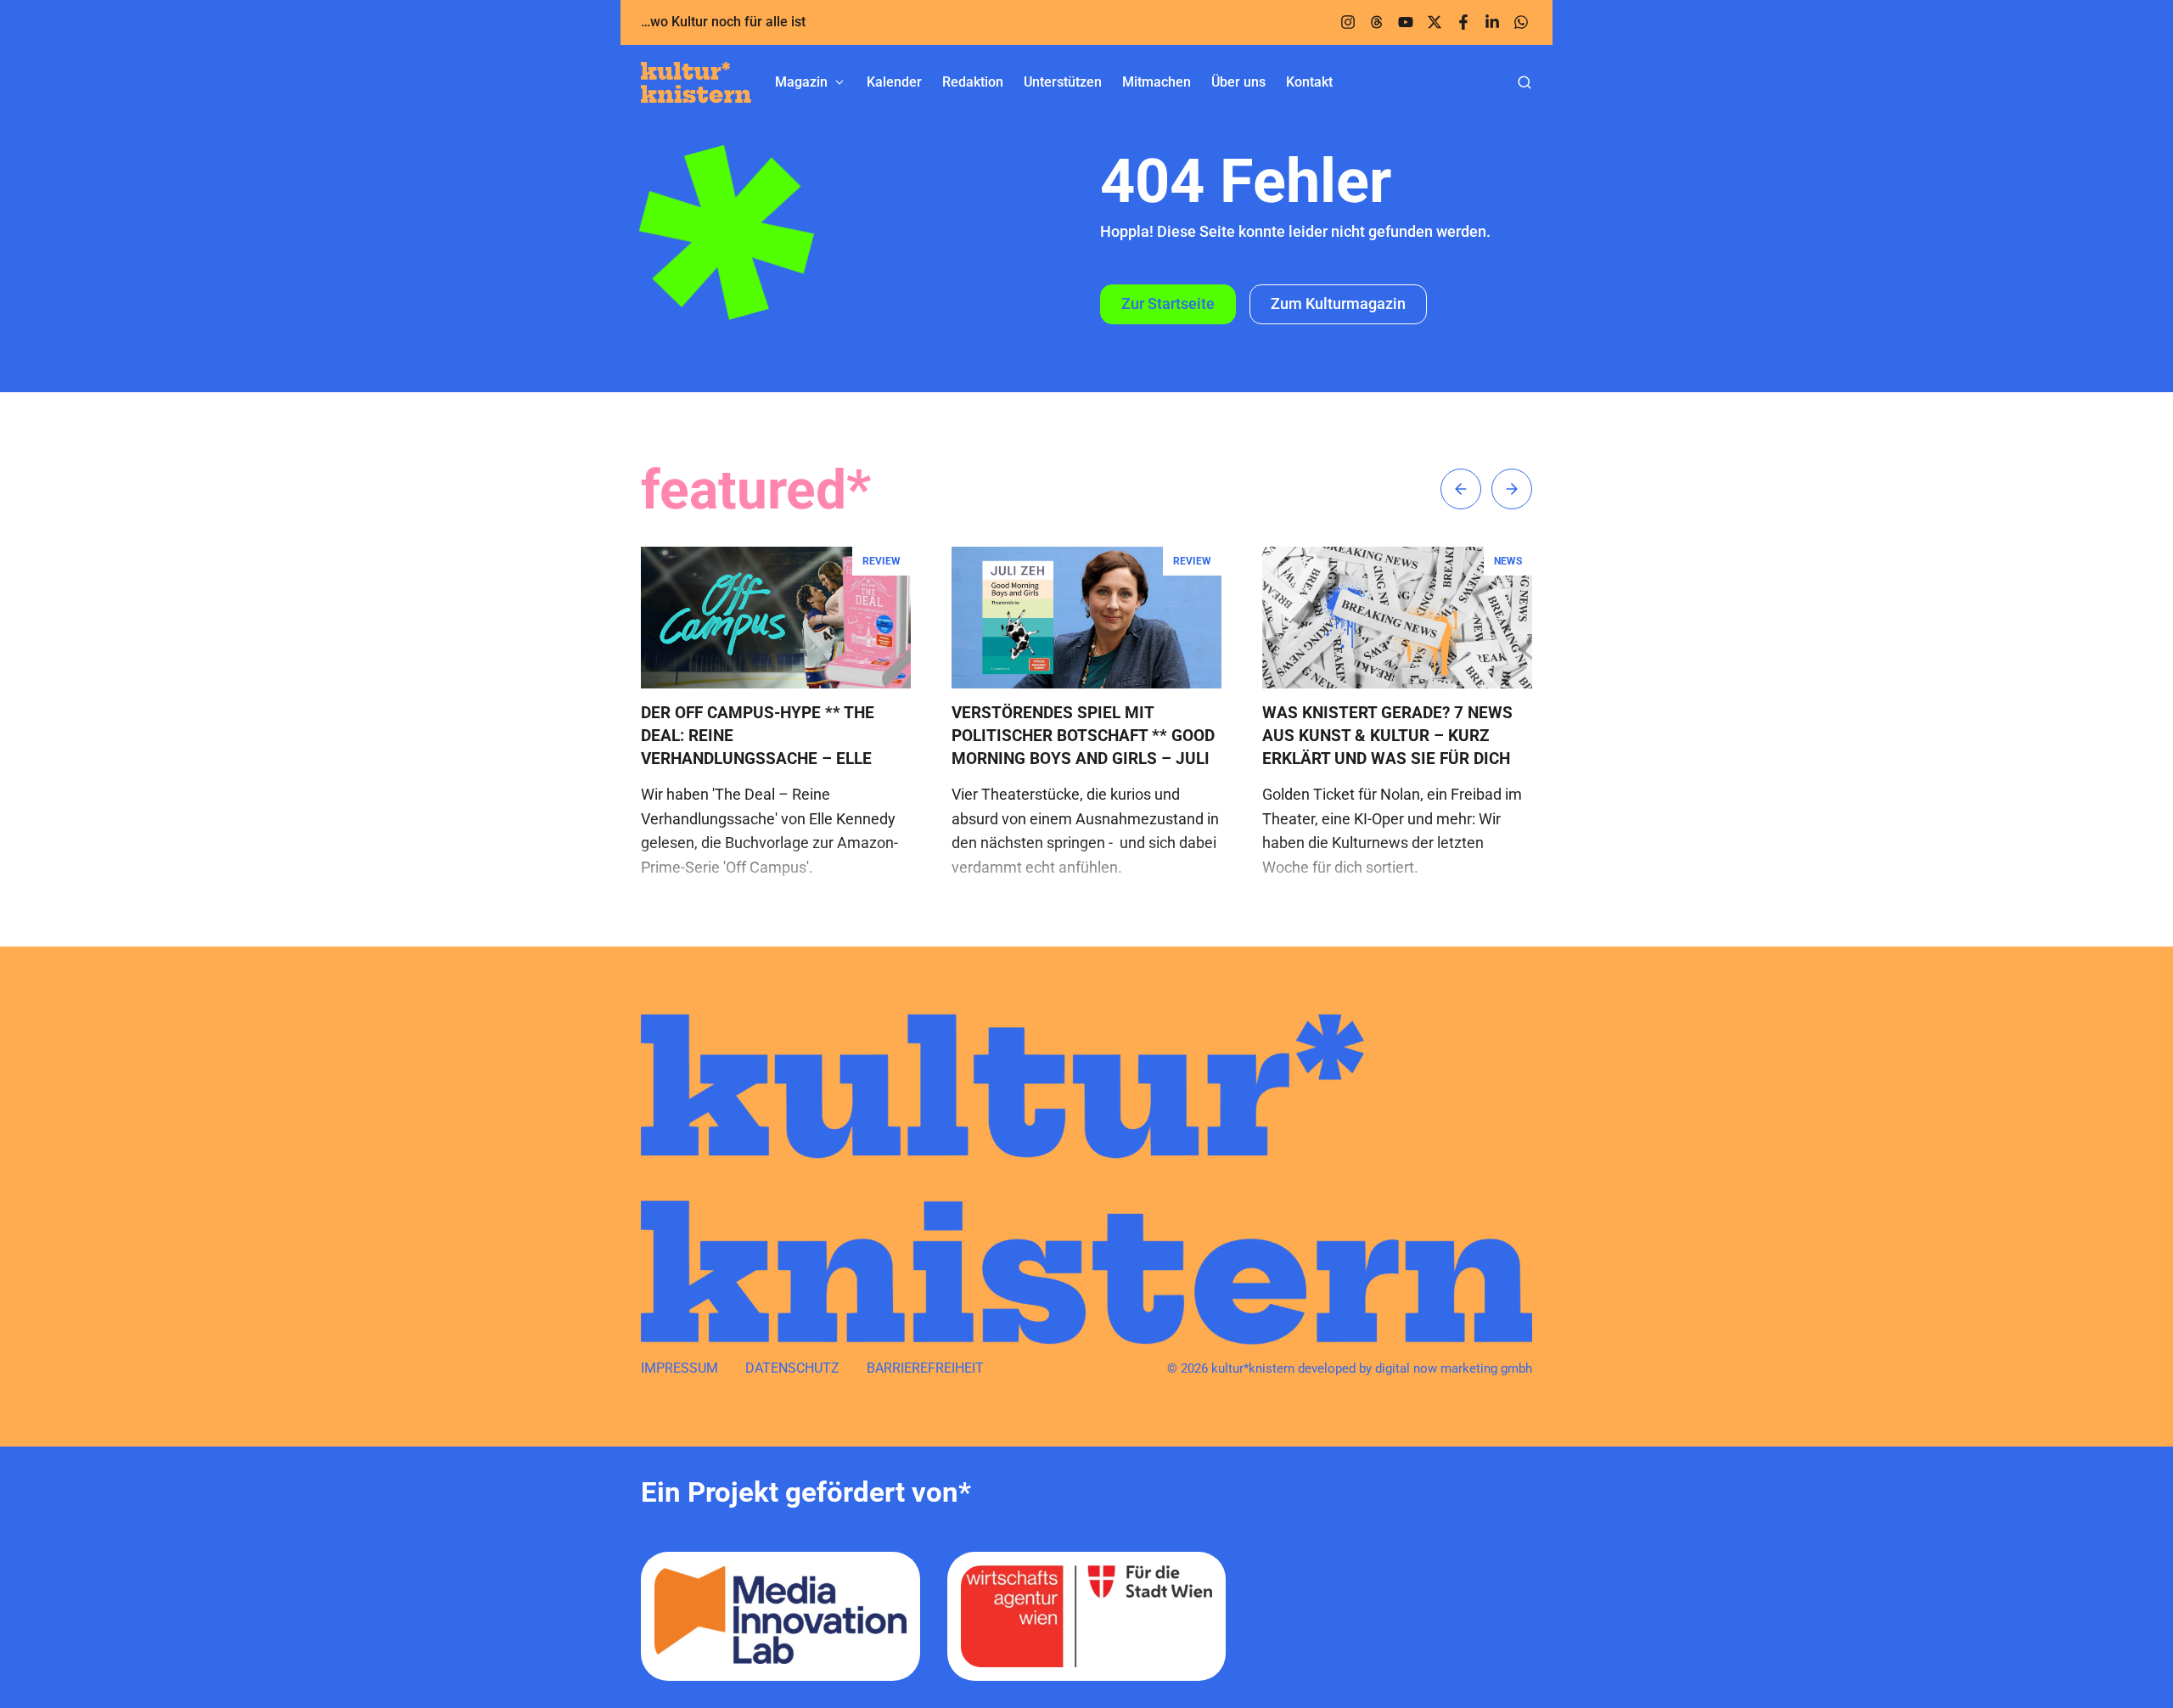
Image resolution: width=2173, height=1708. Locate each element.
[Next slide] (1512, 489)
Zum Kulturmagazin (1338, 303)
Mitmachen (1157, 82)
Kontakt (1309, 82)
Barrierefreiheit (925, 1368)
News (1508, 561)
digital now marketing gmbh (1454, 1368)
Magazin (801, 82)
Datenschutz (792, 1368)
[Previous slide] (1461, 489)
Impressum (679, 1368)
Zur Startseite (1168, 303)
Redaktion (973, 82)
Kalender (894, 82)
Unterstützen (1063, 82)
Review (882, 561)
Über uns (1238, 82)
